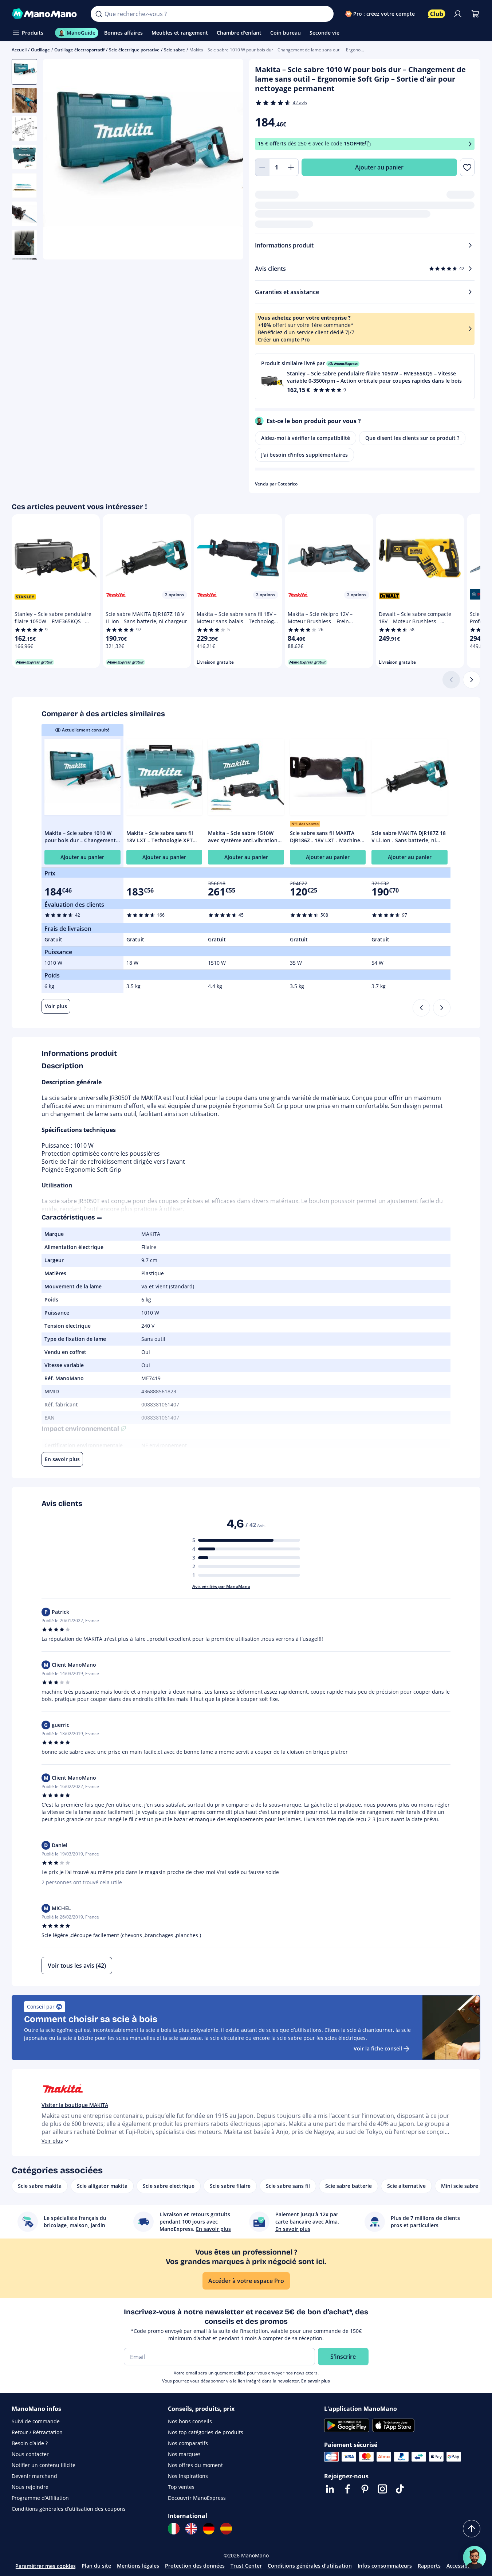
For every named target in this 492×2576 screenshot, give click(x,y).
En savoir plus (316, 2381)
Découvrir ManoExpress (197, 2498)
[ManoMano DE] (209, 2529)
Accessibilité (462, 2566)
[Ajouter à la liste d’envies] (467, 167)
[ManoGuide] (475, 2557)
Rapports (429, 2566)
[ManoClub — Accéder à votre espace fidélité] (437, 14)
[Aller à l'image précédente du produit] (58, 160)
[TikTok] (400, 2489)
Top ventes (181, 2487)
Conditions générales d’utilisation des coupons (69, 2509)
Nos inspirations (188, 2476)
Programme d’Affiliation (40, 2498)
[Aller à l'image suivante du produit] (229, 160)
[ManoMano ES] (226, 2529)
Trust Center (246, 2566)
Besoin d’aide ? (30, 2443)
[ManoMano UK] (191, 2529)
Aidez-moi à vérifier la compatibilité (306, 438)
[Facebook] (347, 2489)
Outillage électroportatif (79, 50)
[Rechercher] (99, 14)
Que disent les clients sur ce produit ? (412, 438)
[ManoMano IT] (174, 2529)
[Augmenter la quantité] (291, 167)
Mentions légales (138, 2566)
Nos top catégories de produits (206, 2432)
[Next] (442, 1008)
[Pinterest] (365, 2489)
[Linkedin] (330, 2489)
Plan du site (96, 2566)
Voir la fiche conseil (378, 2048)
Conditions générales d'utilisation (310, 2566)
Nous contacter (30, 2454)
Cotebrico (288, 484)
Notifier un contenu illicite (44, 2465)
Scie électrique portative (134, 50)
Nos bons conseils (190, 2421)
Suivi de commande (36, 2421)
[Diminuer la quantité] (262, 167)
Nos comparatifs (188, 2443)
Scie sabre (174, 50)
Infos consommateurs (385, 2566)
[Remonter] (472, 2529)
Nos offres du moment (195, 2465)
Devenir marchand (34, 2476)
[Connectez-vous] (458, 14)
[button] (365, 376)
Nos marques (184, 2454)
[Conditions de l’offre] (470, 144)
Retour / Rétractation (37, 2432)
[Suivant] (472, 680)
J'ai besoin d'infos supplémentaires (304, 455)
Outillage (40, 50)
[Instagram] (382, 2489)
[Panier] (475, 14)
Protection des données (195, 2566)
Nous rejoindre (30, 2487)
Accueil (19, 50)
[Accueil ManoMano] (45, 14)
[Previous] (421, 1008)
